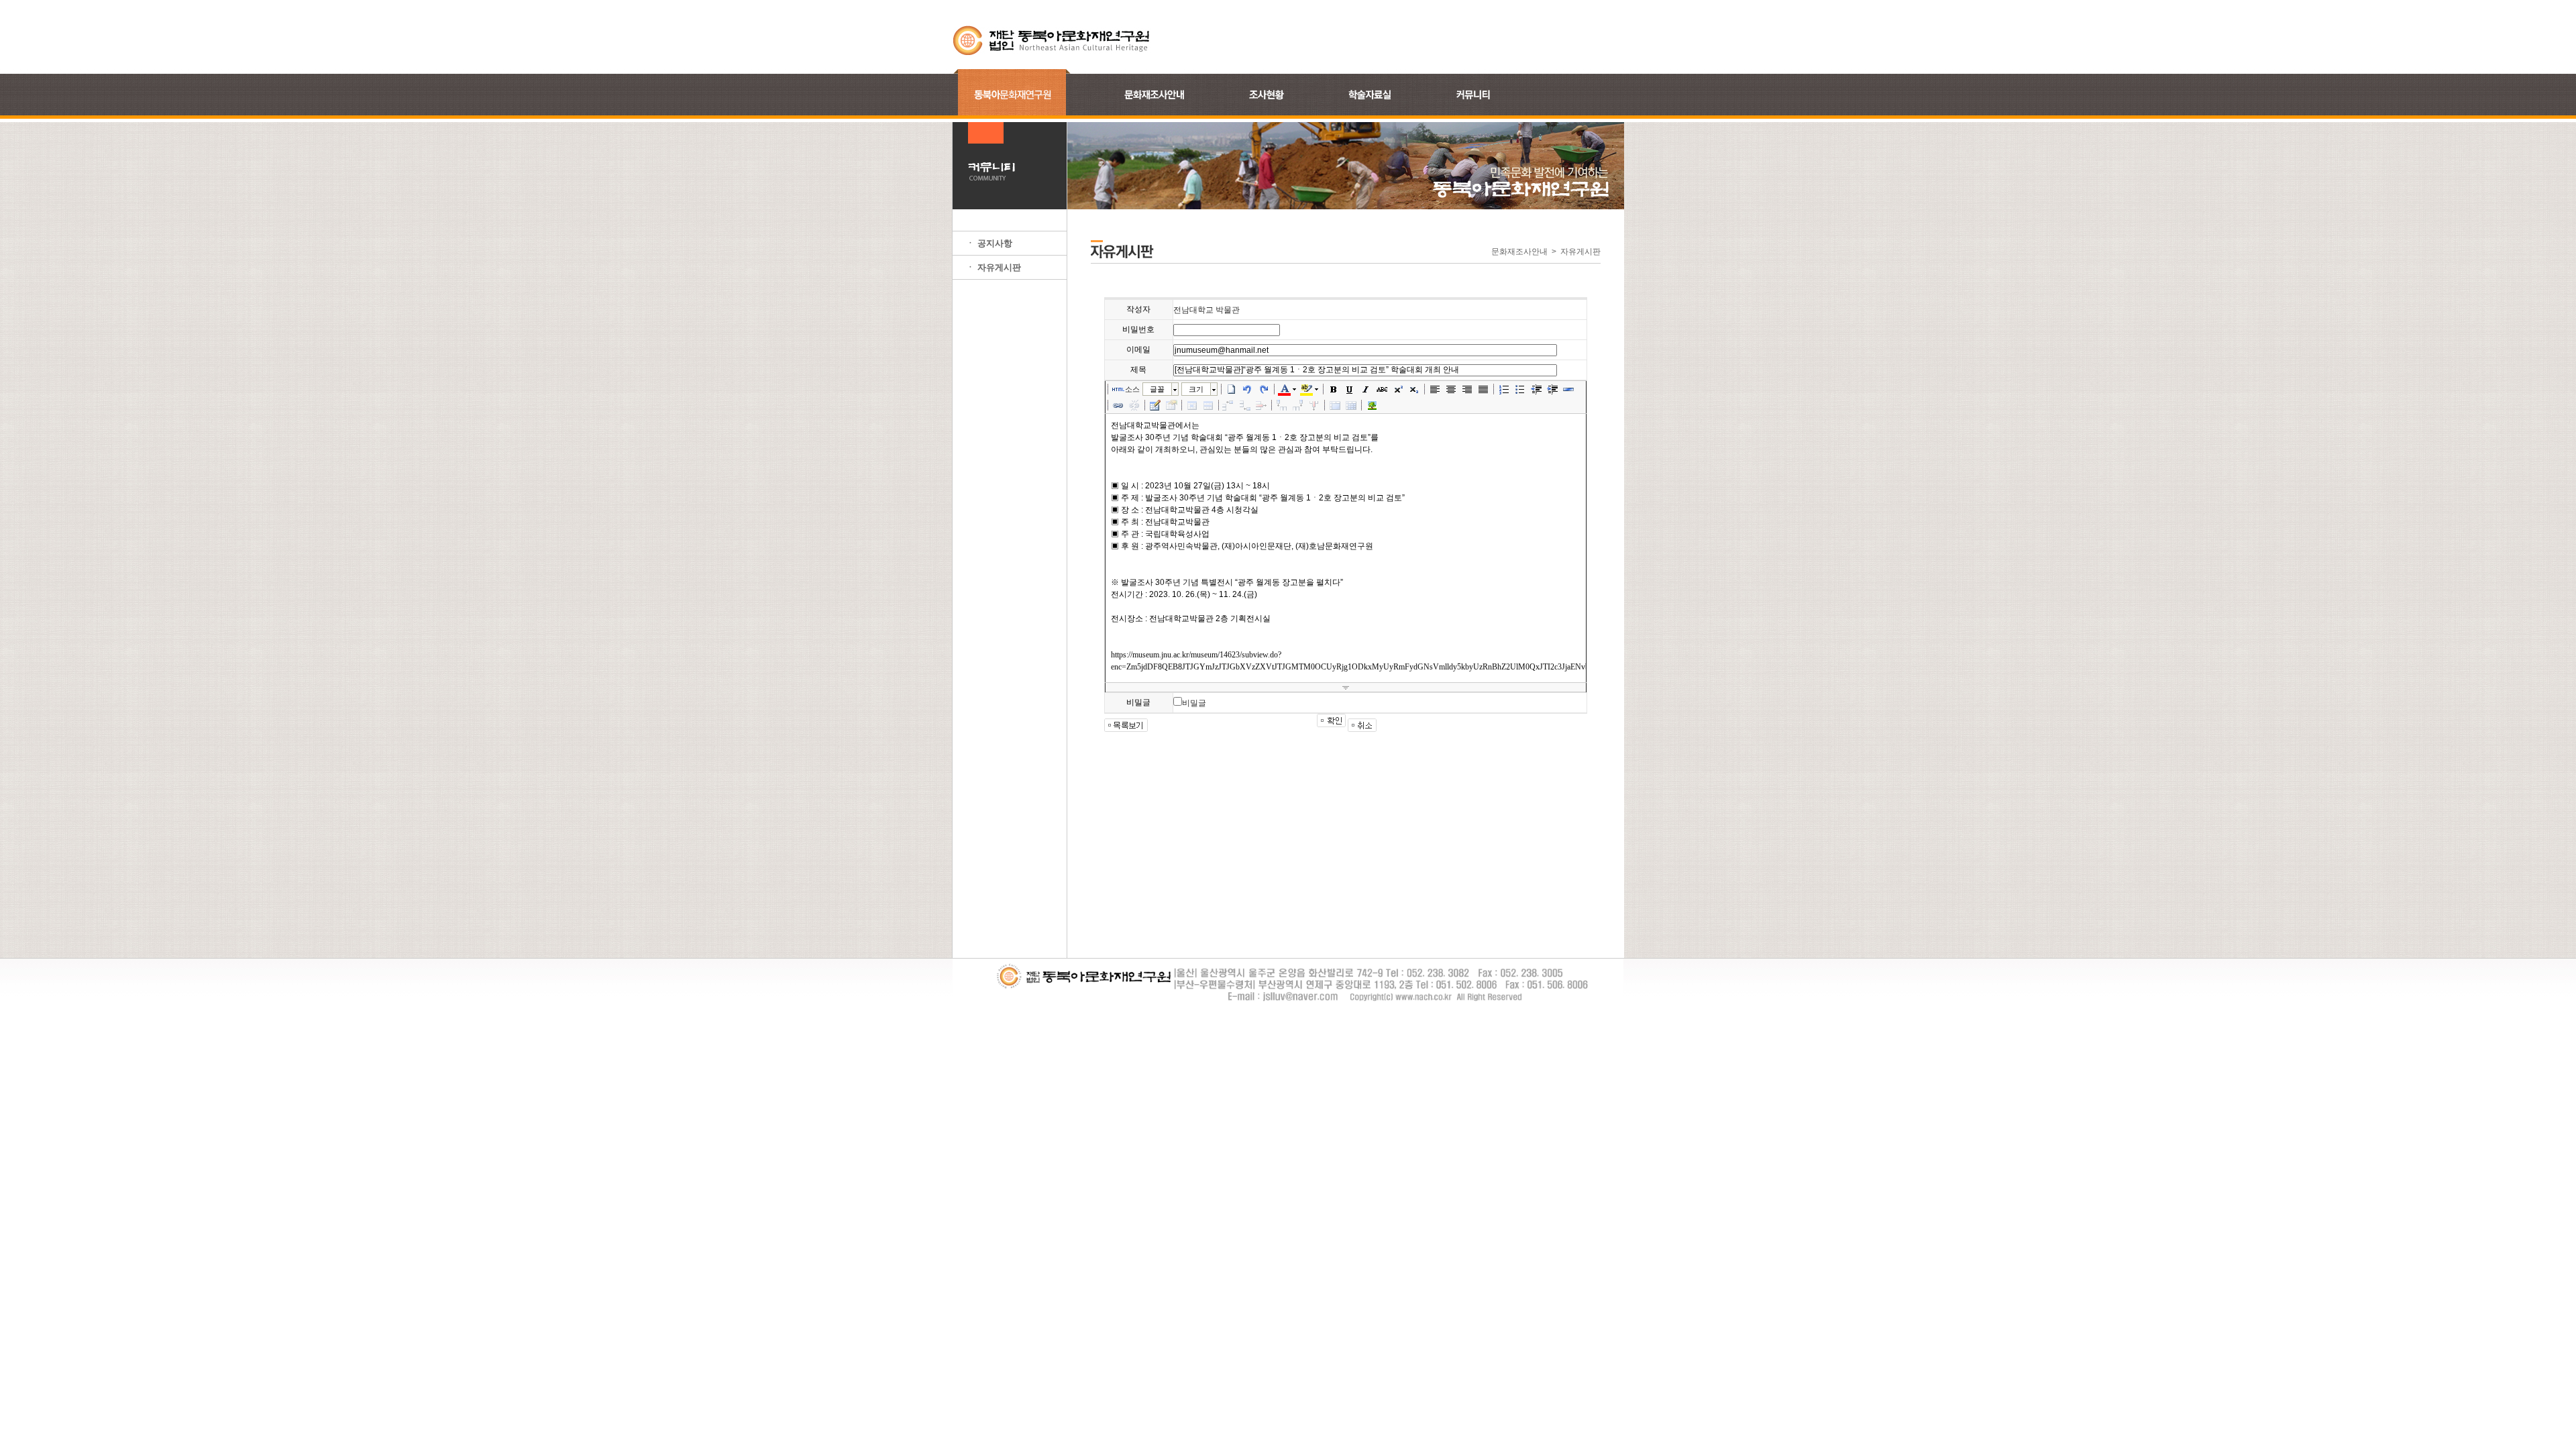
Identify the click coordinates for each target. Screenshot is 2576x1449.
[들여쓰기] (1552, 389)
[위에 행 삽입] (1229, 405)
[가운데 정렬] (1451, 389)
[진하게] (1334, 389)
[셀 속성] (1192, 405)
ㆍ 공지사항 (989, 243)
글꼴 (1157, 389)
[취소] (1248, 389)
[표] (1155, 405)
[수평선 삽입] (1568, 389)
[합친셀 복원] (1351, 405)
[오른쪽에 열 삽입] (1298, 405)
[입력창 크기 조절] (1346, 688)
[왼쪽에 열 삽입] (1282, 405)
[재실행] (1264, 389)
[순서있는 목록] (1504, 389)
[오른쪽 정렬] (1467, 389)
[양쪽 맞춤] (1483, 389)
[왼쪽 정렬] (1435, 389)
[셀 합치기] (1335, 405)
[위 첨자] (1398, 389)
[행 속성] (1208, 405)
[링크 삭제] (1134, 405)
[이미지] (1372, 405)
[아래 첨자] (1414, 389)
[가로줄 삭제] (1261, 405)
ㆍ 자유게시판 (994, 267)
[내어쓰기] (1536, 389)
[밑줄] (1350, 389)
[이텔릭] (1366, 389)
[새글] (1232, 389)
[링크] (1118, 405)
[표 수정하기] (1171, 405)
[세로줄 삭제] (1314, 405)
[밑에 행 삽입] (1245, 405)
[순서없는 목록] (1520, 389)
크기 (1196, 389)
